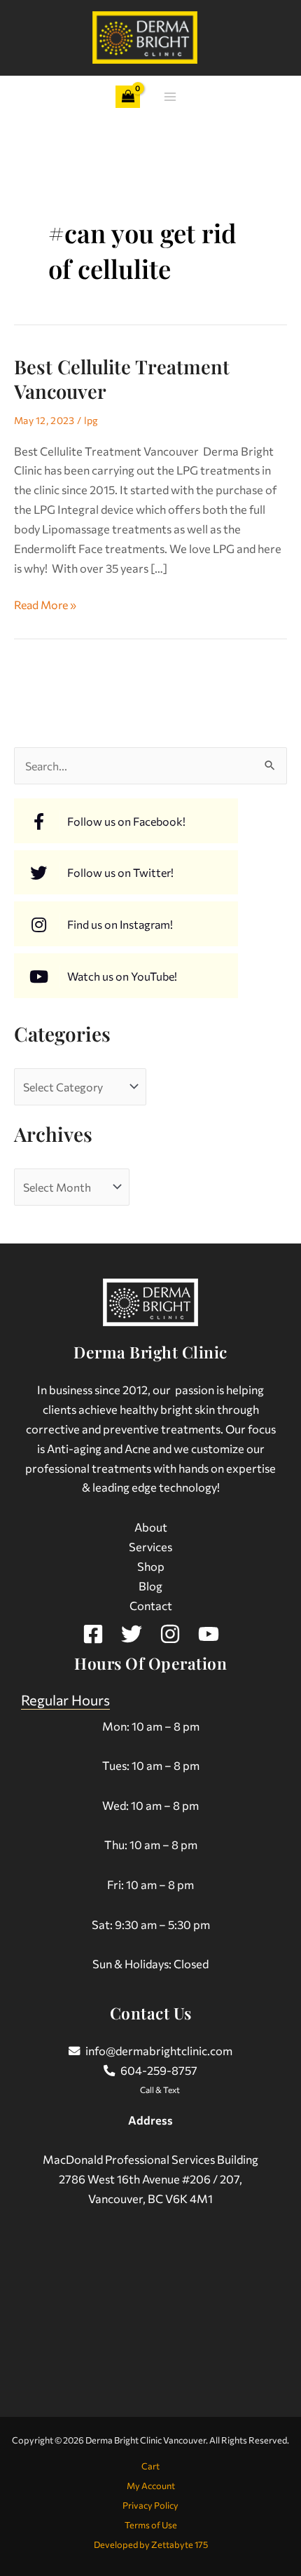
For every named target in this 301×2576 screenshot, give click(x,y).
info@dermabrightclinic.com (159, 2050)
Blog (150, 1586)
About (151, 1527)
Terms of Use (151, 2525)
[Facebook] (93, 1634)
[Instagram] (170, 1634)
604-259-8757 (159, 2070)
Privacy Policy (150, 2505)
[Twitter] (132, 1634)
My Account (151, 2486)
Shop (151, 1566)
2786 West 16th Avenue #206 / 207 (149, 2179)
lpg (91, 420)
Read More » (45, 603)
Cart (150, 2466)
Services (150, 1546)
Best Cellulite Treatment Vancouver (122, 379)
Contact (151, 1605)
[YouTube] (209, 1634)
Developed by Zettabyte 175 (151, 2544)
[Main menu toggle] (170, 97)
